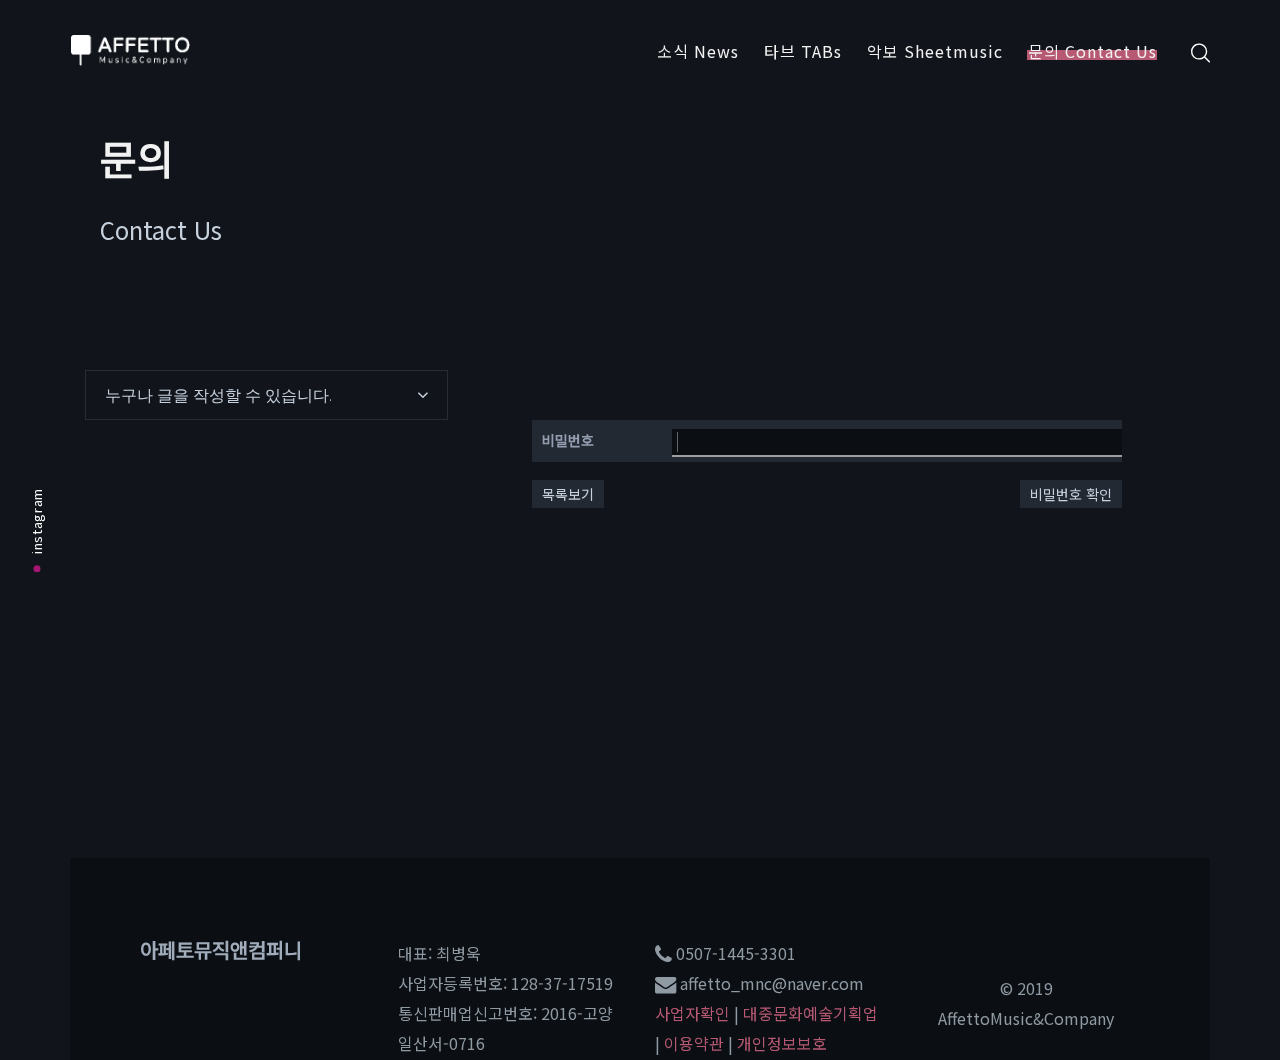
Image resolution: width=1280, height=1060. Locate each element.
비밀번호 (568, 440)
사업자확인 (692, 1013)
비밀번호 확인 (1071, 494)
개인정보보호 (782, 1043)
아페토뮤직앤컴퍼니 (221, 949)
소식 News (698, 51)
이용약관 (694, 1043)
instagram (36, 521)
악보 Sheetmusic (935, 51)
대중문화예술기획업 (810, 1013)
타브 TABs (803, 51)
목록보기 (568, 494)
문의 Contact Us (1092, 51)
